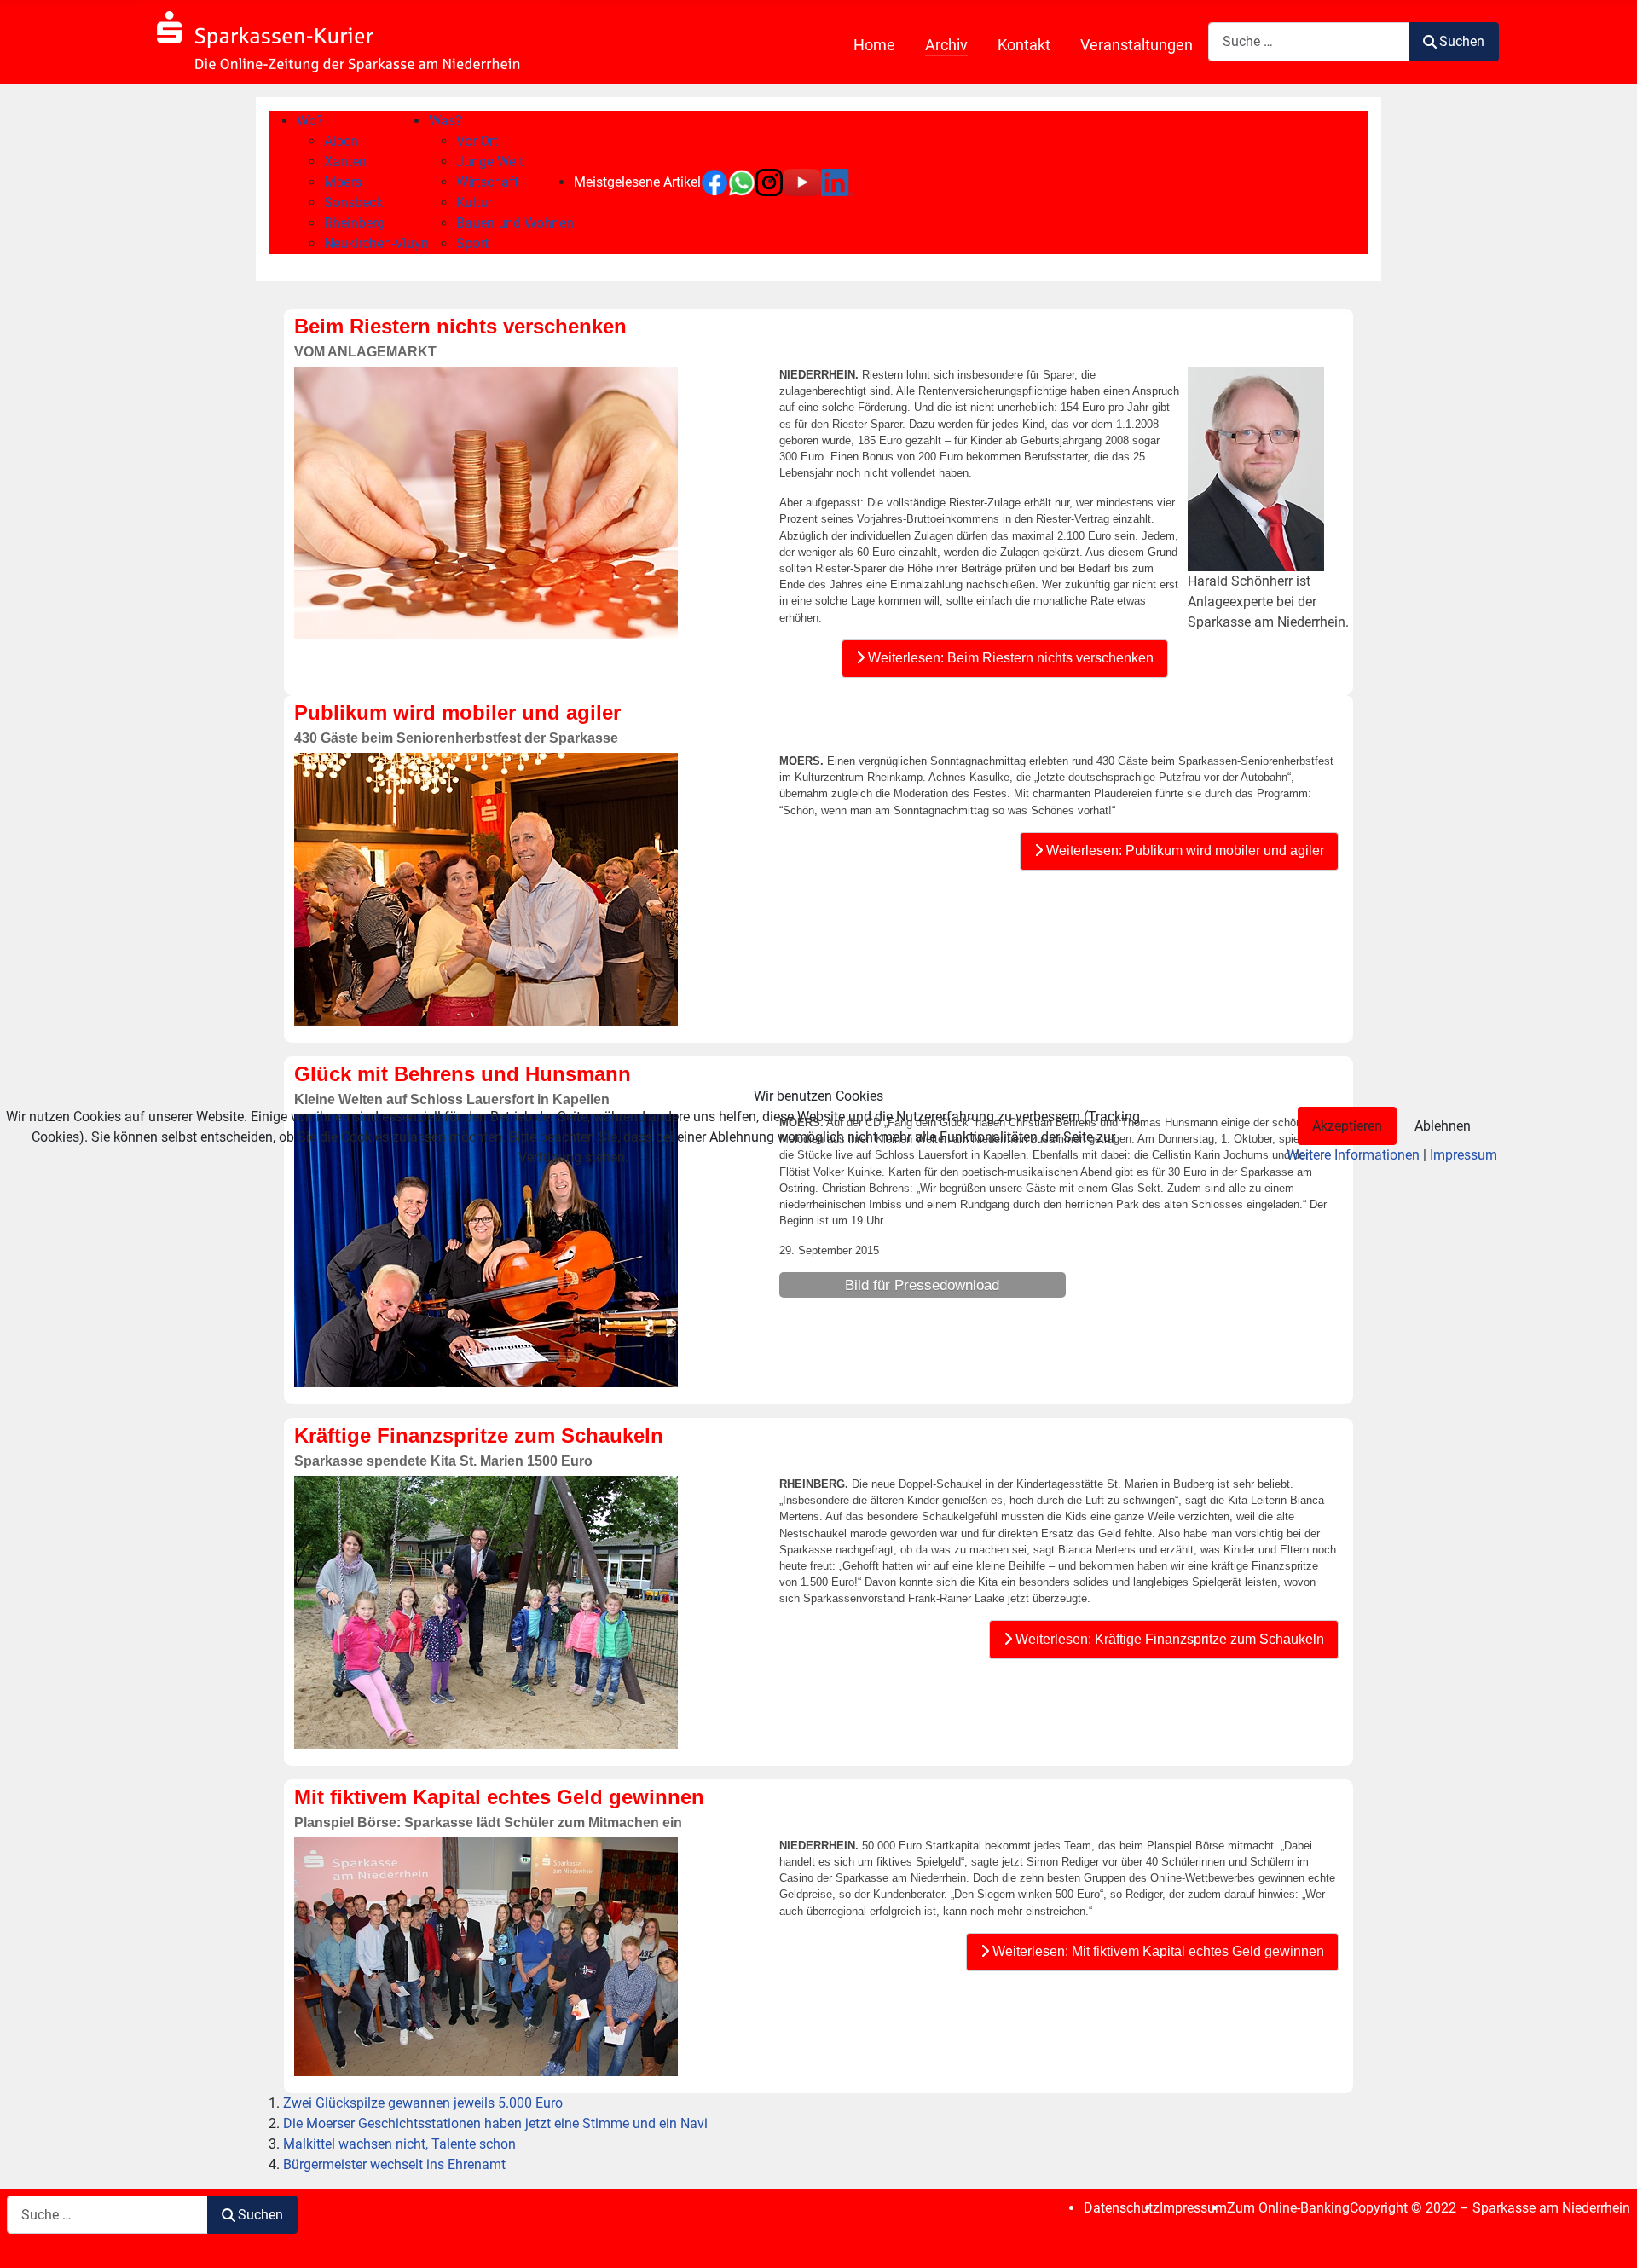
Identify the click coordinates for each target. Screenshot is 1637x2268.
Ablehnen (1443, 1126)
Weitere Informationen (1353, 1155)
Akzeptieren (1347, 1126)
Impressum (1463, 1155)
